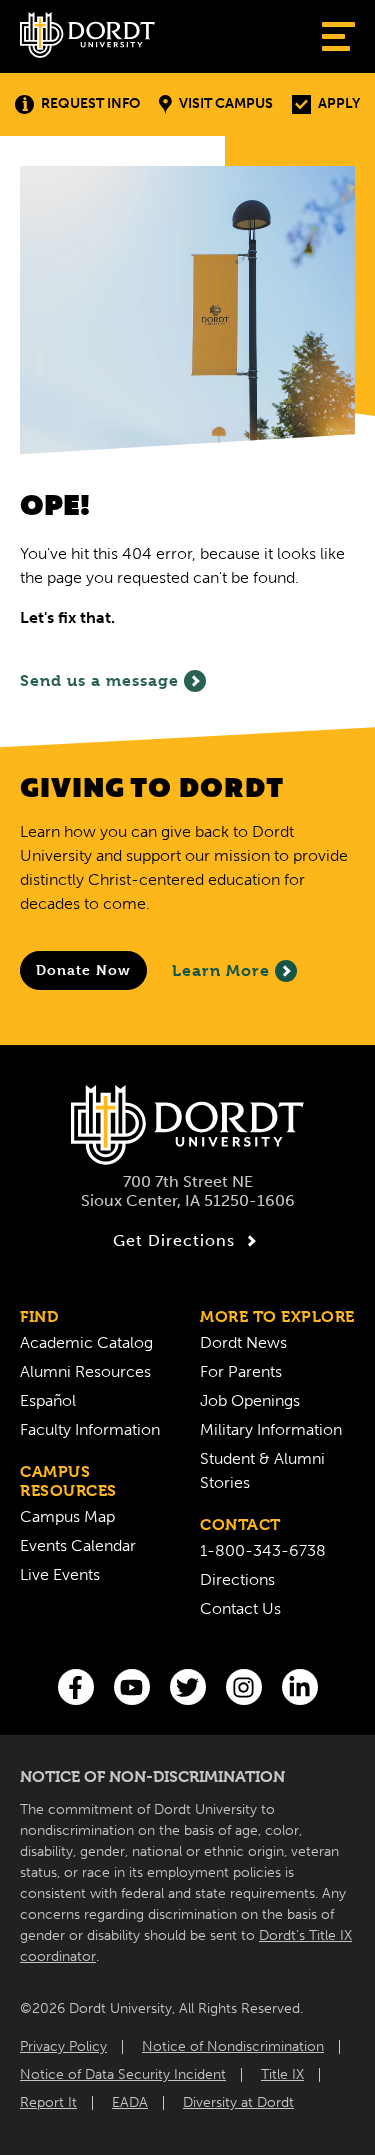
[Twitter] (188, 1687)
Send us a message (99, 680)
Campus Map (67, 1516)
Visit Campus (226, 103)
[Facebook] (76, 1687)
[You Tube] (132, 1687)
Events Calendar (78, 1545)
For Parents (241, 1371)
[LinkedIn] (300, 1687)
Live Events (60, 1574)
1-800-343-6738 (263, 1550)
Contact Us (240, 1608)
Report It (48, 2102)
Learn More (221, 970)
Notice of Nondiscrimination (233, 2046)
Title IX (282, 2074)
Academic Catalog (86, 1342)
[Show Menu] (338, 36)
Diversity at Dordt (238, 2102)
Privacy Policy (63, 2046)
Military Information (271, 1429)
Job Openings (250, 1400)
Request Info (90, 103)
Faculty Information (90, 1429)
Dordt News (243, 1342)
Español (48, 1400)
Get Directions (174, 1240)
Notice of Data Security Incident (123, 2074)
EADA (130, 2102)
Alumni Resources (85, 1371)
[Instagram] (244, 1687)
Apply (339, 103)
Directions (237, 1579)
